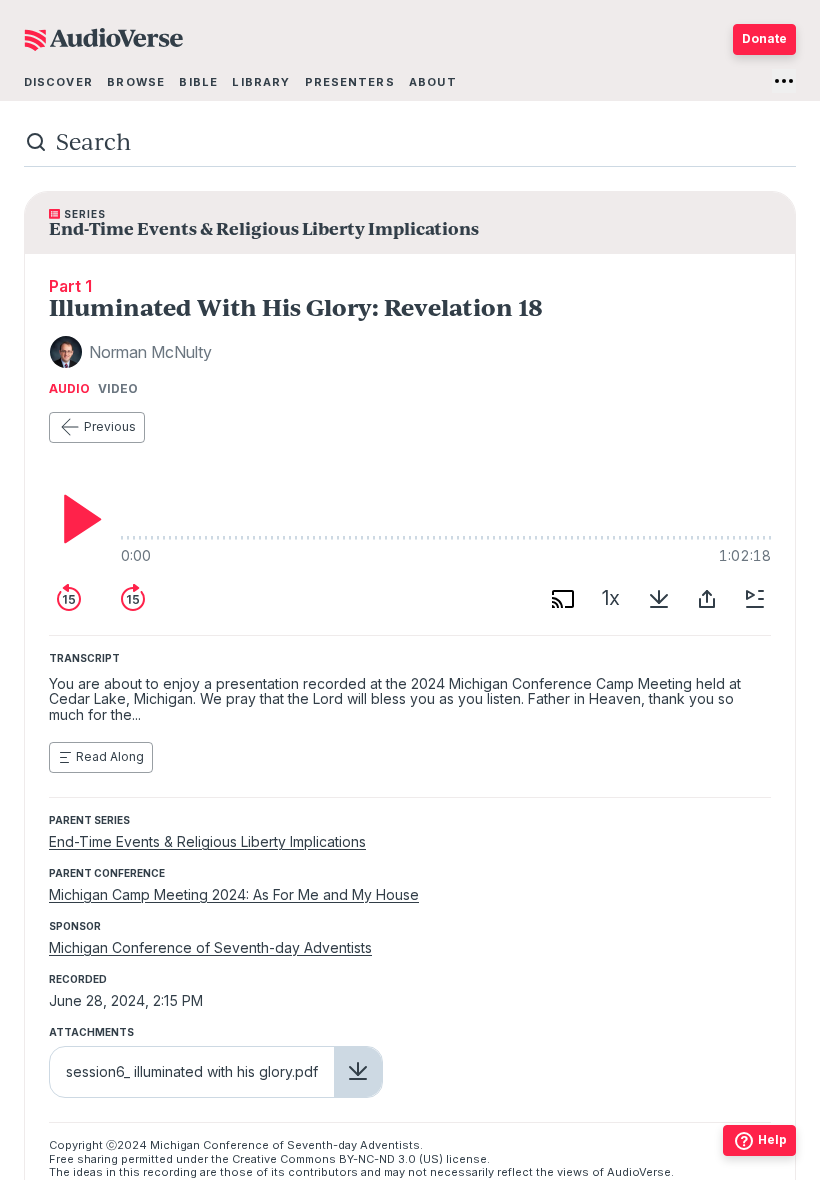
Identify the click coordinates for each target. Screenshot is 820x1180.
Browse (136, 82)
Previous (110, 426)
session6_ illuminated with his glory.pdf (192, 1071)
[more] (784, 81)
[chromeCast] (563, 599)
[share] (707, 599)
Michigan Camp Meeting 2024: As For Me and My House (234, 894)
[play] (77, 519)
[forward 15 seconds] (133, 599)
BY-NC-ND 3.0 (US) (391, 1159)
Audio (69, 389)
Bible (198, 82)
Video (118, 389)
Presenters (350, 82)
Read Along (110, 756)
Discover (58, 82)
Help (772, 1139)
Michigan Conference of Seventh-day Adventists (210, 947)
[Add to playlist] (755, 599)
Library (261, 82)
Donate (764, 38)
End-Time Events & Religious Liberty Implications (207, 841)
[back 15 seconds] (69, 599)
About (433, 82)
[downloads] (659, 599)
